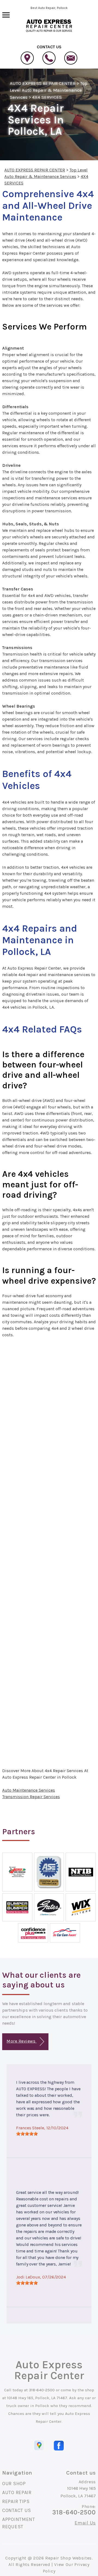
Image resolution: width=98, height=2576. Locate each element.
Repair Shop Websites (68, 2558)
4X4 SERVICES (47, 97)
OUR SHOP (14, 2484)
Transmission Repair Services (31, 1797)
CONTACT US (17, 2510)
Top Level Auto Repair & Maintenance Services (49, 90)
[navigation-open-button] (6, 14)
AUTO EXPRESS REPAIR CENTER (43, 83)
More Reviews (22, 2041)
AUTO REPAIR (17, 2492)
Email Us (85, 2523)
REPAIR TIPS (16, 2501)
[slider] (27, 2134)
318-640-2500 (42, 2390)
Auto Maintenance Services (29, 1790)
